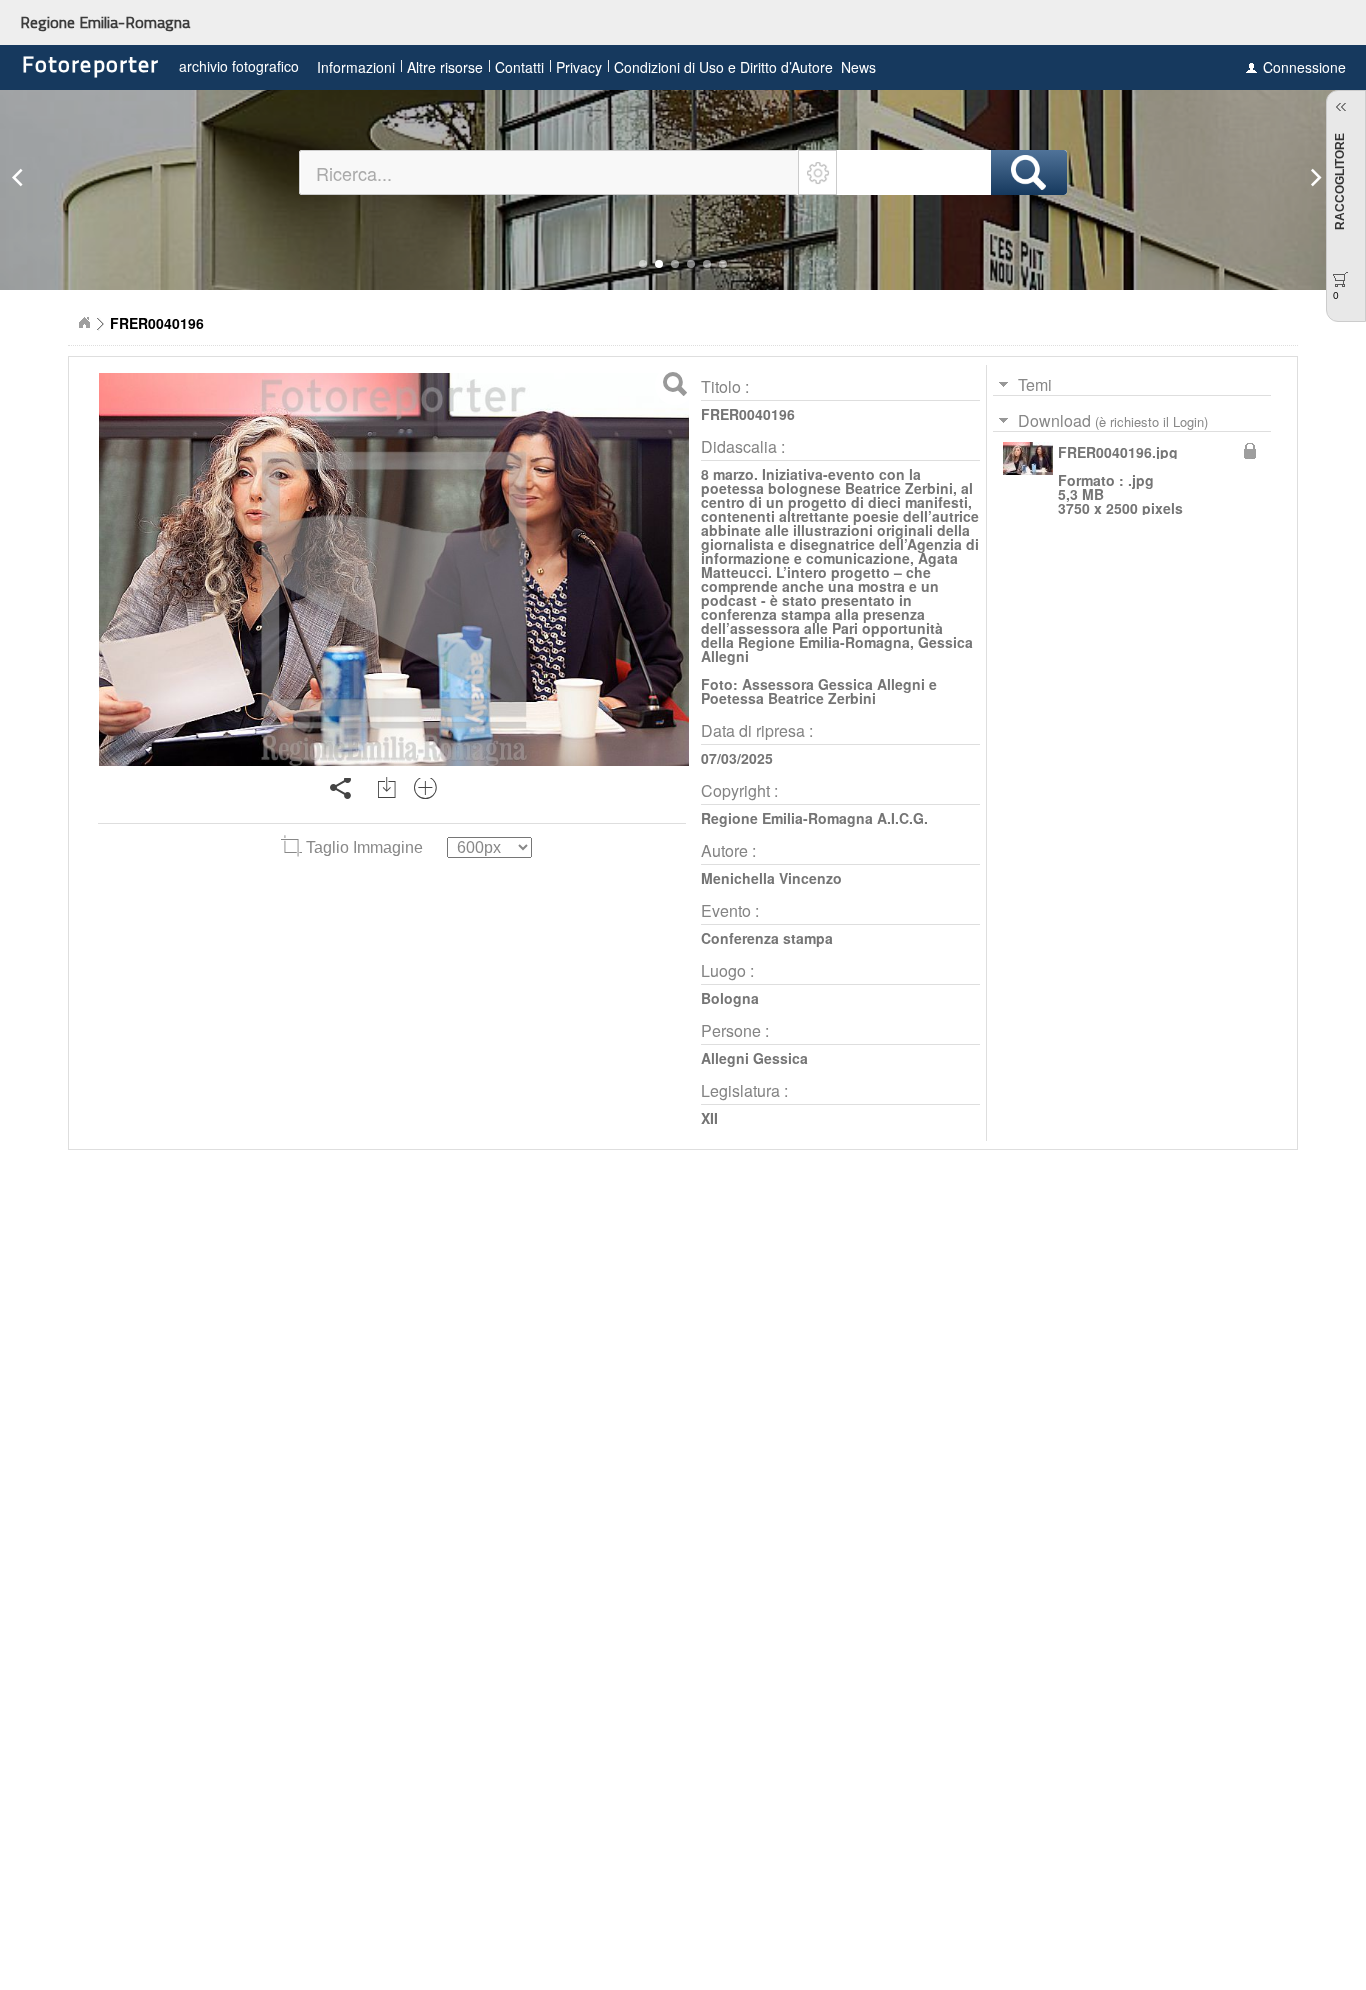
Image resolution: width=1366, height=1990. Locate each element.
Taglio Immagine (364, 847)
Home (84, 323)
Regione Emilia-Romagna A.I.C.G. (814, 818)
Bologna (730, 998)
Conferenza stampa (767, 938)
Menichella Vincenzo (771, 878)
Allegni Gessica (754, 1058)
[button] (643, 264)
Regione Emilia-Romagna (105, 22)
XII (709, 1118)
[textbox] (550, 172)
